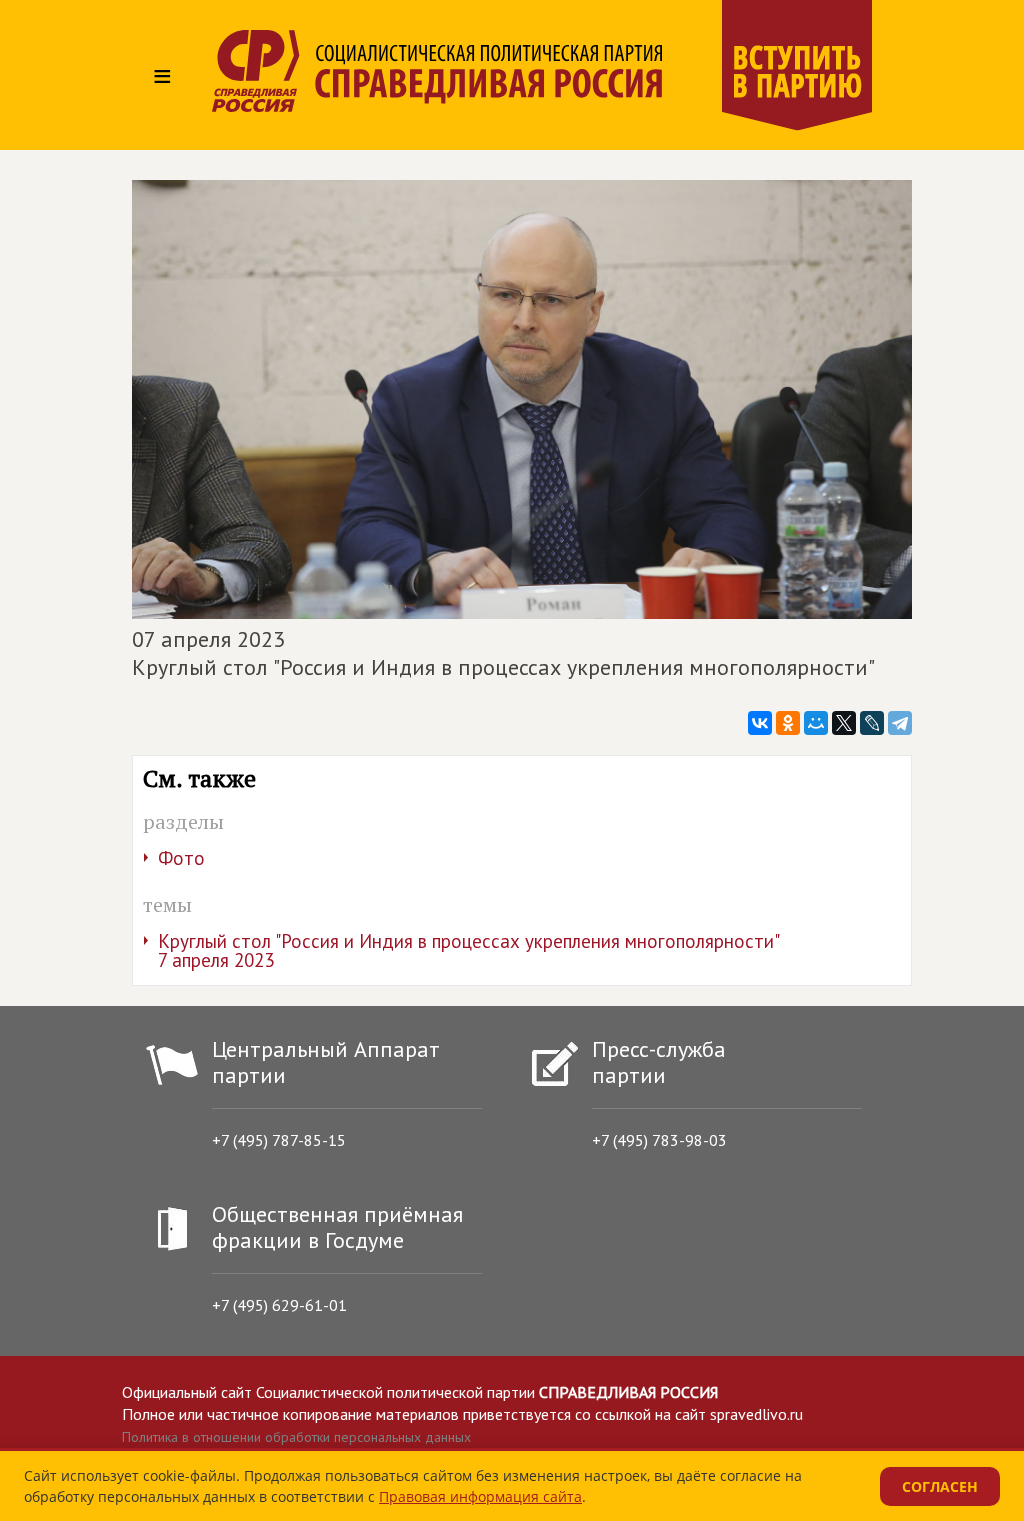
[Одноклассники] (788, 723)
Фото (181, 858)
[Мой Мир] (816, 723)
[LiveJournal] (872, 723)
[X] (844, 723)
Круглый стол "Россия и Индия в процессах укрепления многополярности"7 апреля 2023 (469, 950)
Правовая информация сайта (480, 1496)
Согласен (940, 1486)
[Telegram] (900, 723)
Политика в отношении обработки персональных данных (296, 1437)
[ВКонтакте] (760, 723)
